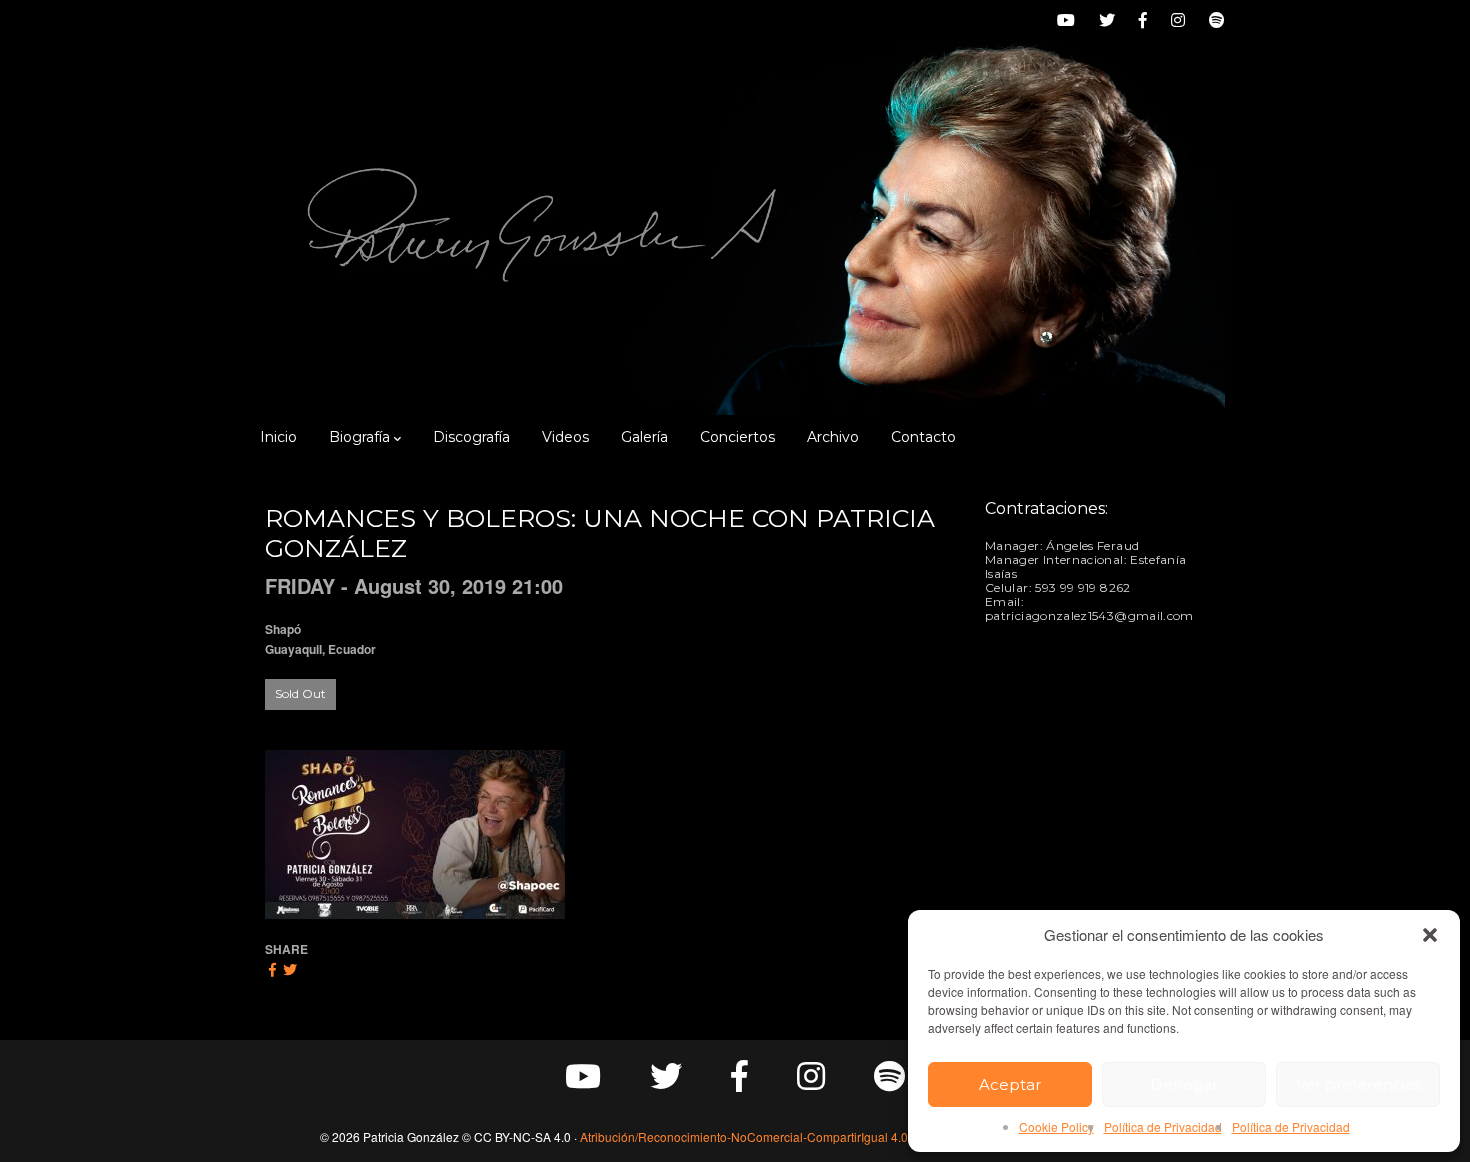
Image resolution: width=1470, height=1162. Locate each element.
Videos (565, 437)
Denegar (1184, 1084)
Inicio (278, 437)
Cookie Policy (1056, 1126)
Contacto (923, 437)
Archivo (833, 437)
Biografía (359, 437)
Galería (644, 437)
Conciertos (737, 437)
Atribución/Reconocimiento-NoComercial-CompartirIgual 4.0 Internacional (781, 1136)
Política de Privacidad (1163, 1126)
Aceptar (1010, 1084)
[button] (1430, 935)
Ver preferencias (1358, 1084)
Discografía (471, 437)
